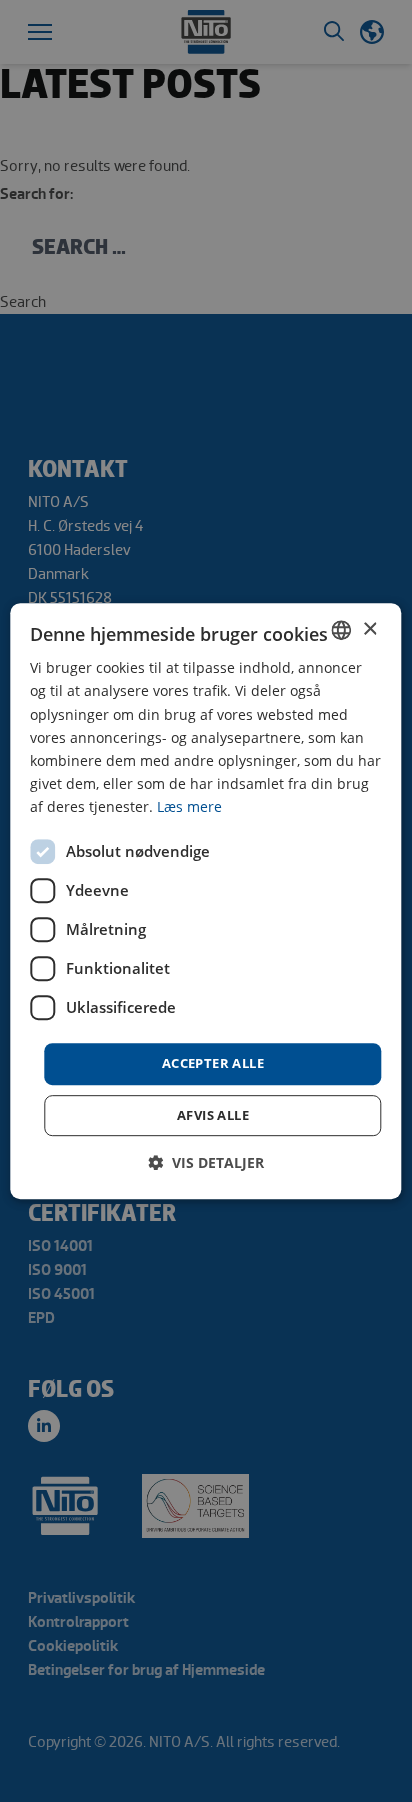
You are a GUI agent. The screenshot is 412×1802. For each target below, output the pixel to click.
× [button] (369, 629)
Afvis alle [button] (213, 1115)
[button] (206, 1162)
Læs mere (189, 806)
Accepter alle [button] (213, 1063)
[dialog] (205, 901)
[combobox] (342, 630)
